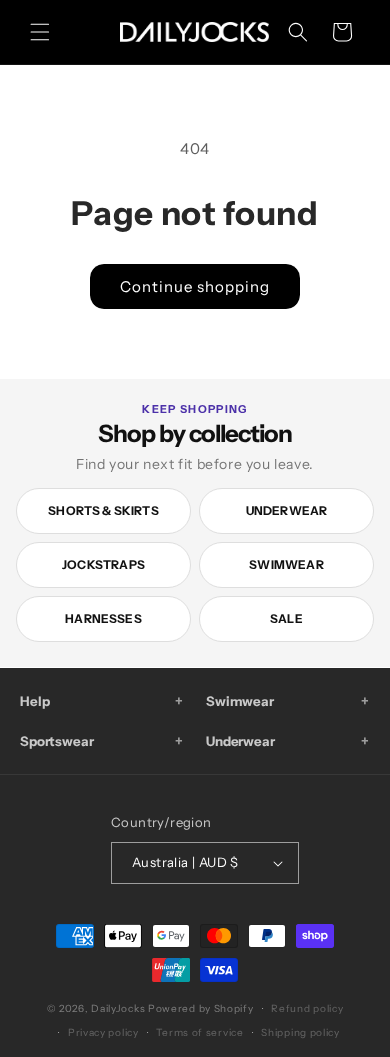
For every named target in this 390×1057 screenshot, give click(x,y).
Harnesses (103, 618)
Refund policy (307, 1008)
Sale (286, 618)
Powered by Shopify (201, 1008)
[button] (40, 32)
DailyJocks (118, 1008)
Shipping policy (300, 1032)
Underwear (287, 510)
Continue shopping (195, 286)
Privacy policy (103, 1032)
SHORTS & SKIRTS (103, 510)
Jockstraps (103, 564)
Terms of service (199, 1032)
